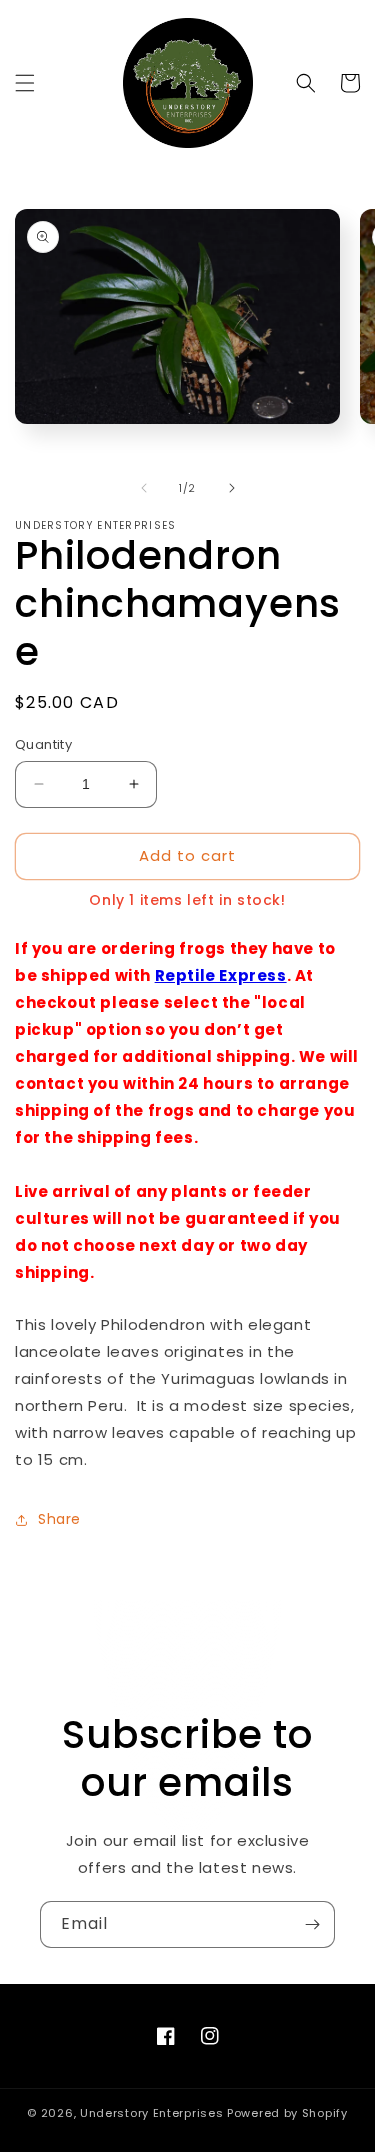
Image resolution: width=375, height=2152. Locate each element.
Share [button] (59, 1519)
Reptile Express (221, 975)
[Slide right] (232, 488)
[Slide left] (144, 488)
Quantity (43, 744)
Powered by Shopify (287, 2113)
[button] (25, 83)
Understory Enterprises (151, 2113)
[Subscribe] (312, 1924)
